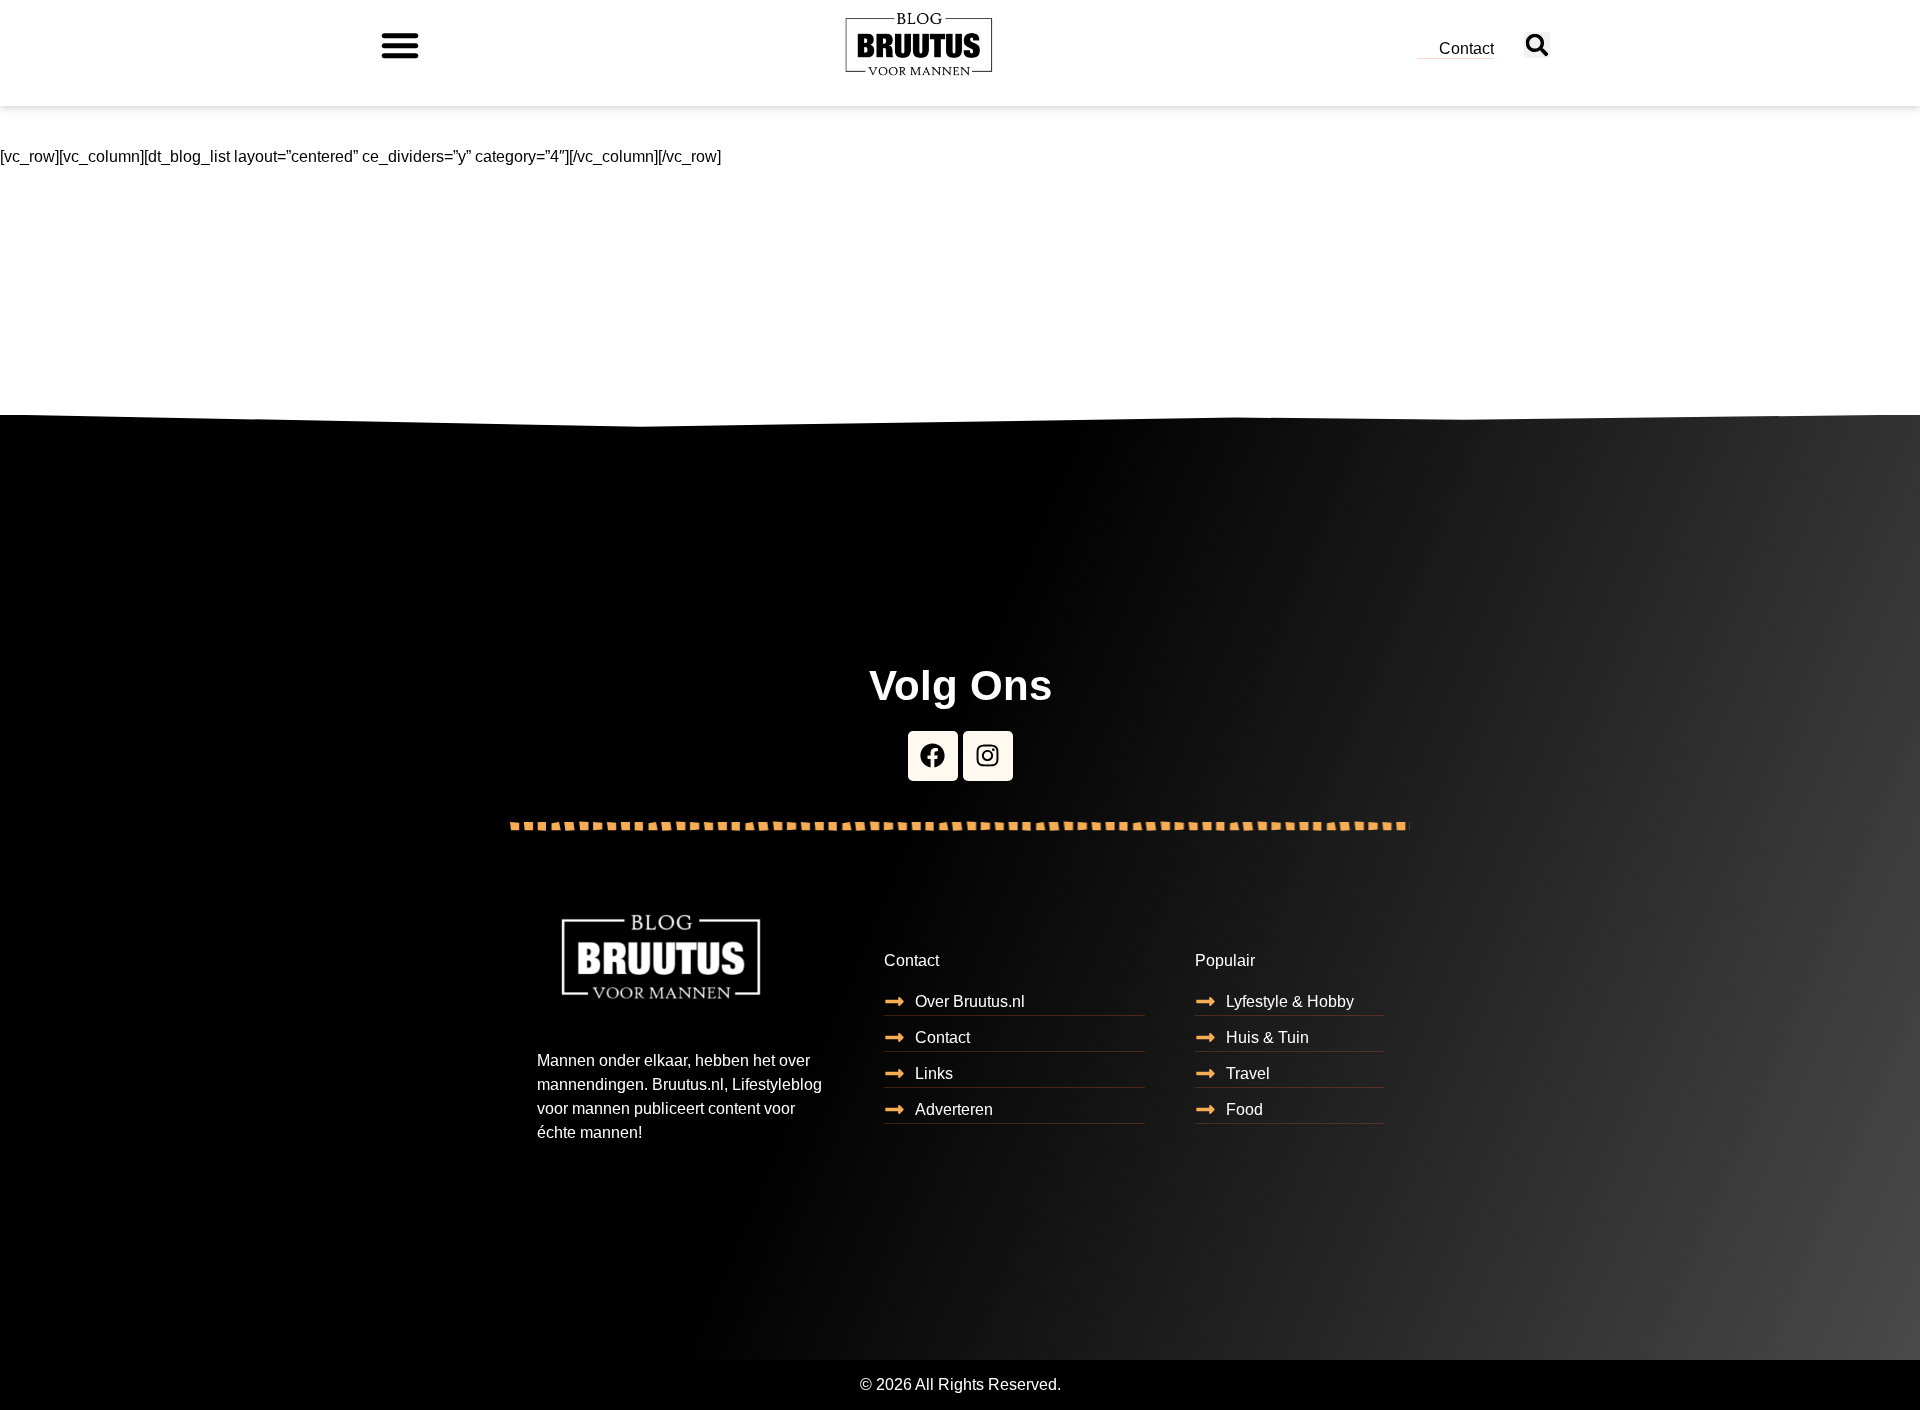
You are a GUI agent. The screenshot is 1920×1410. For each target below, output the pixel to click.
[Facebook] (933, 756)
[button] (400, 45)
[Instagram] (988, 756)
